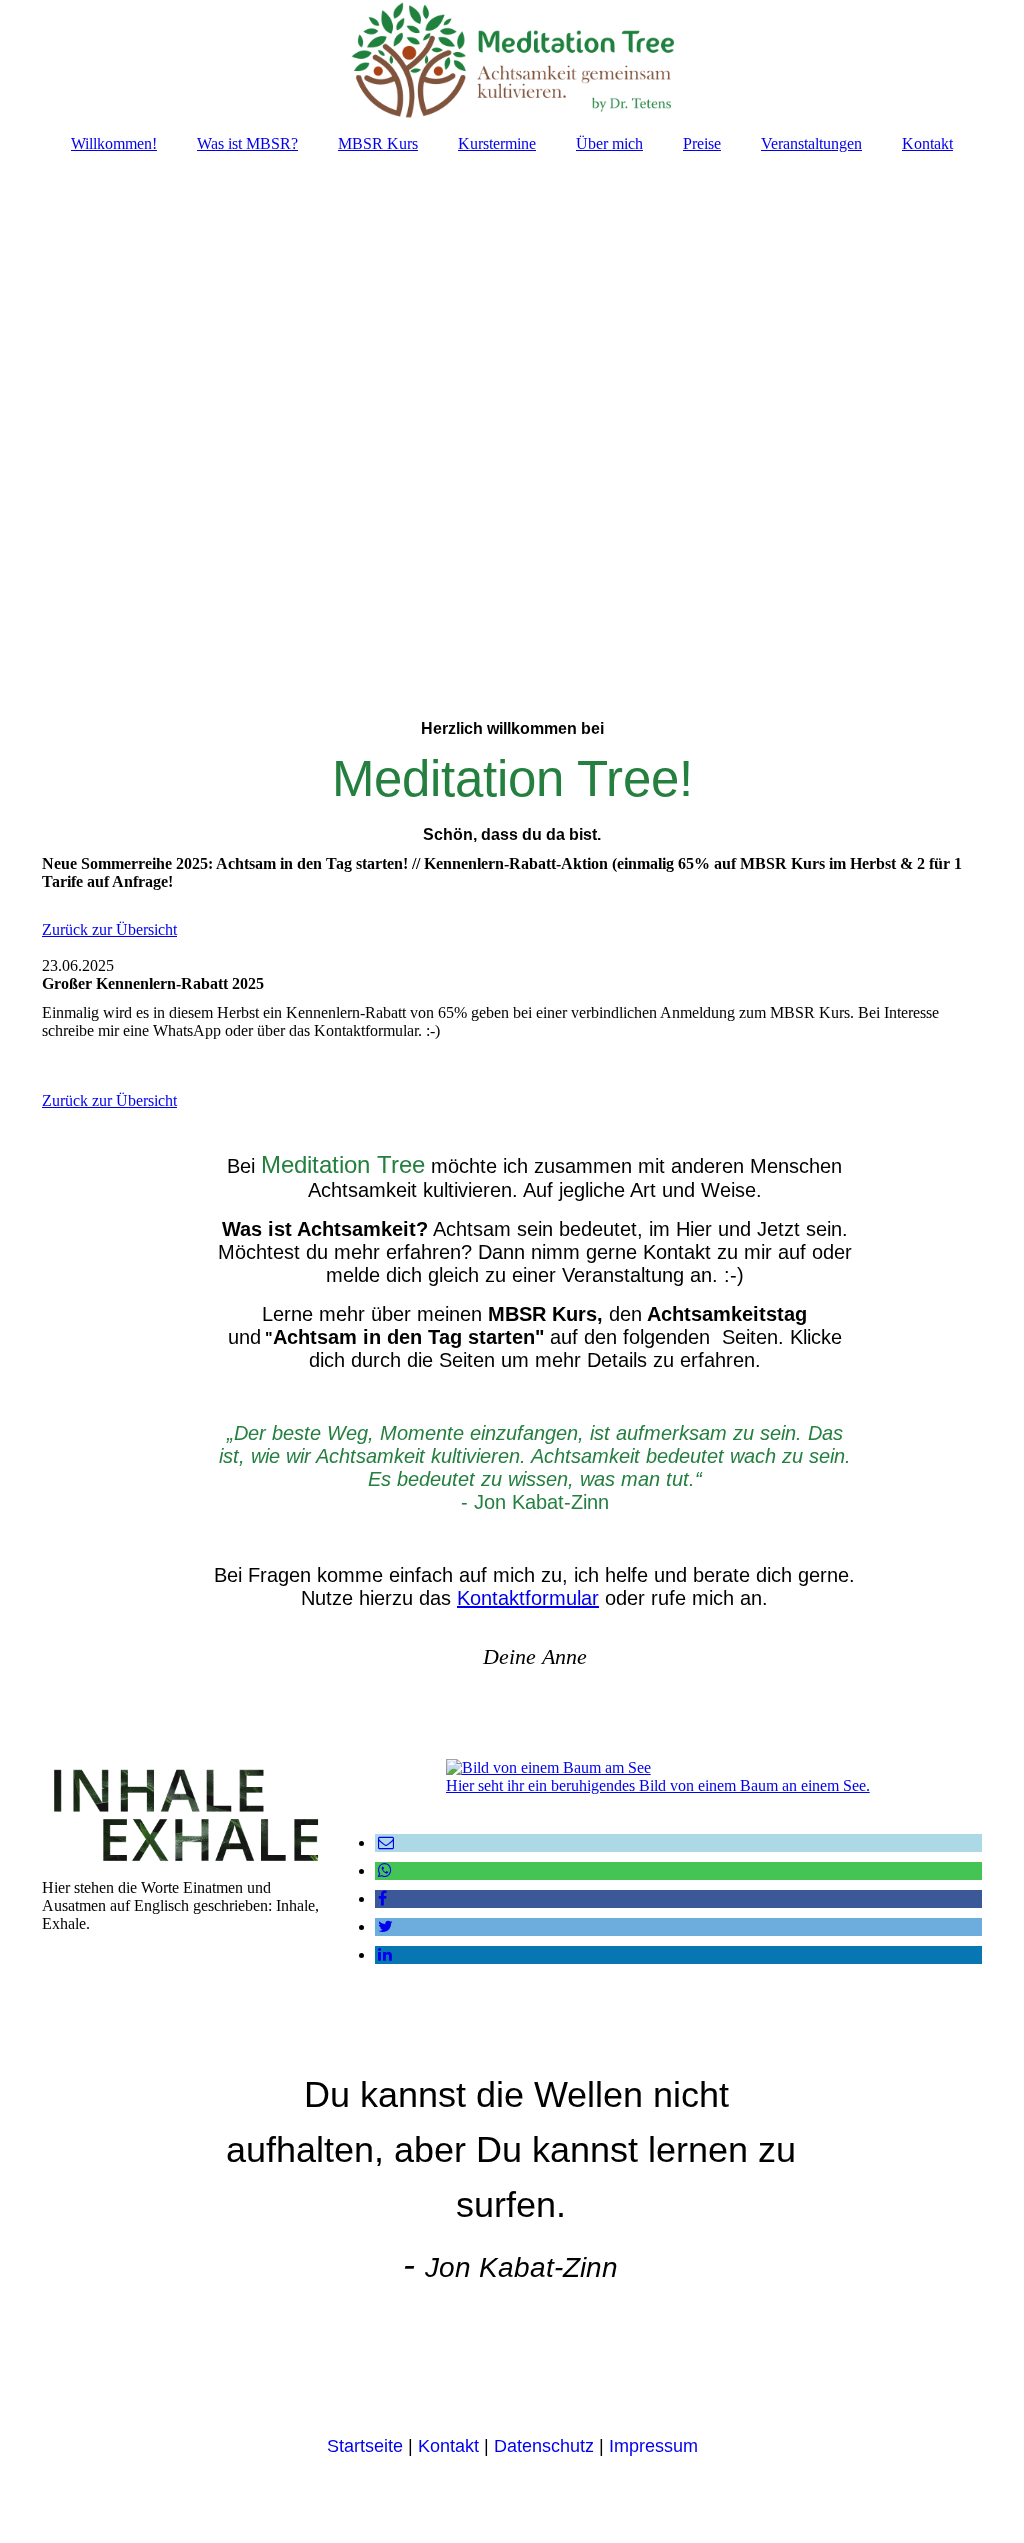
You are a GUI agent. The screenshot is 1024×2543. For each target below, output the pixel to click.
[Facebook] (381, 1898)
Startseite (365, 2446)
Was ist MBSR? (247, 143)
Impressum (653, 2446)
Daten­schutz (541, 2446)
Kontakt (927, 143)
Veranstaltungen (811, 143)
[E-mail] (384, 1842)
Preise (702, 143)
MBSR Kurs (378, 143)
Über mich (609, 143)
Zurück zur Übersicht (109, 929)
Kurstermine (497, 143)
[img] (512, 60)
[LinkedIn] (383, 1954)
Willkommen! (114, 143)
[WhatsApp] (383, 1870)
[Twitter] (384, 1926)
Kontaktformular (528, 1598)
